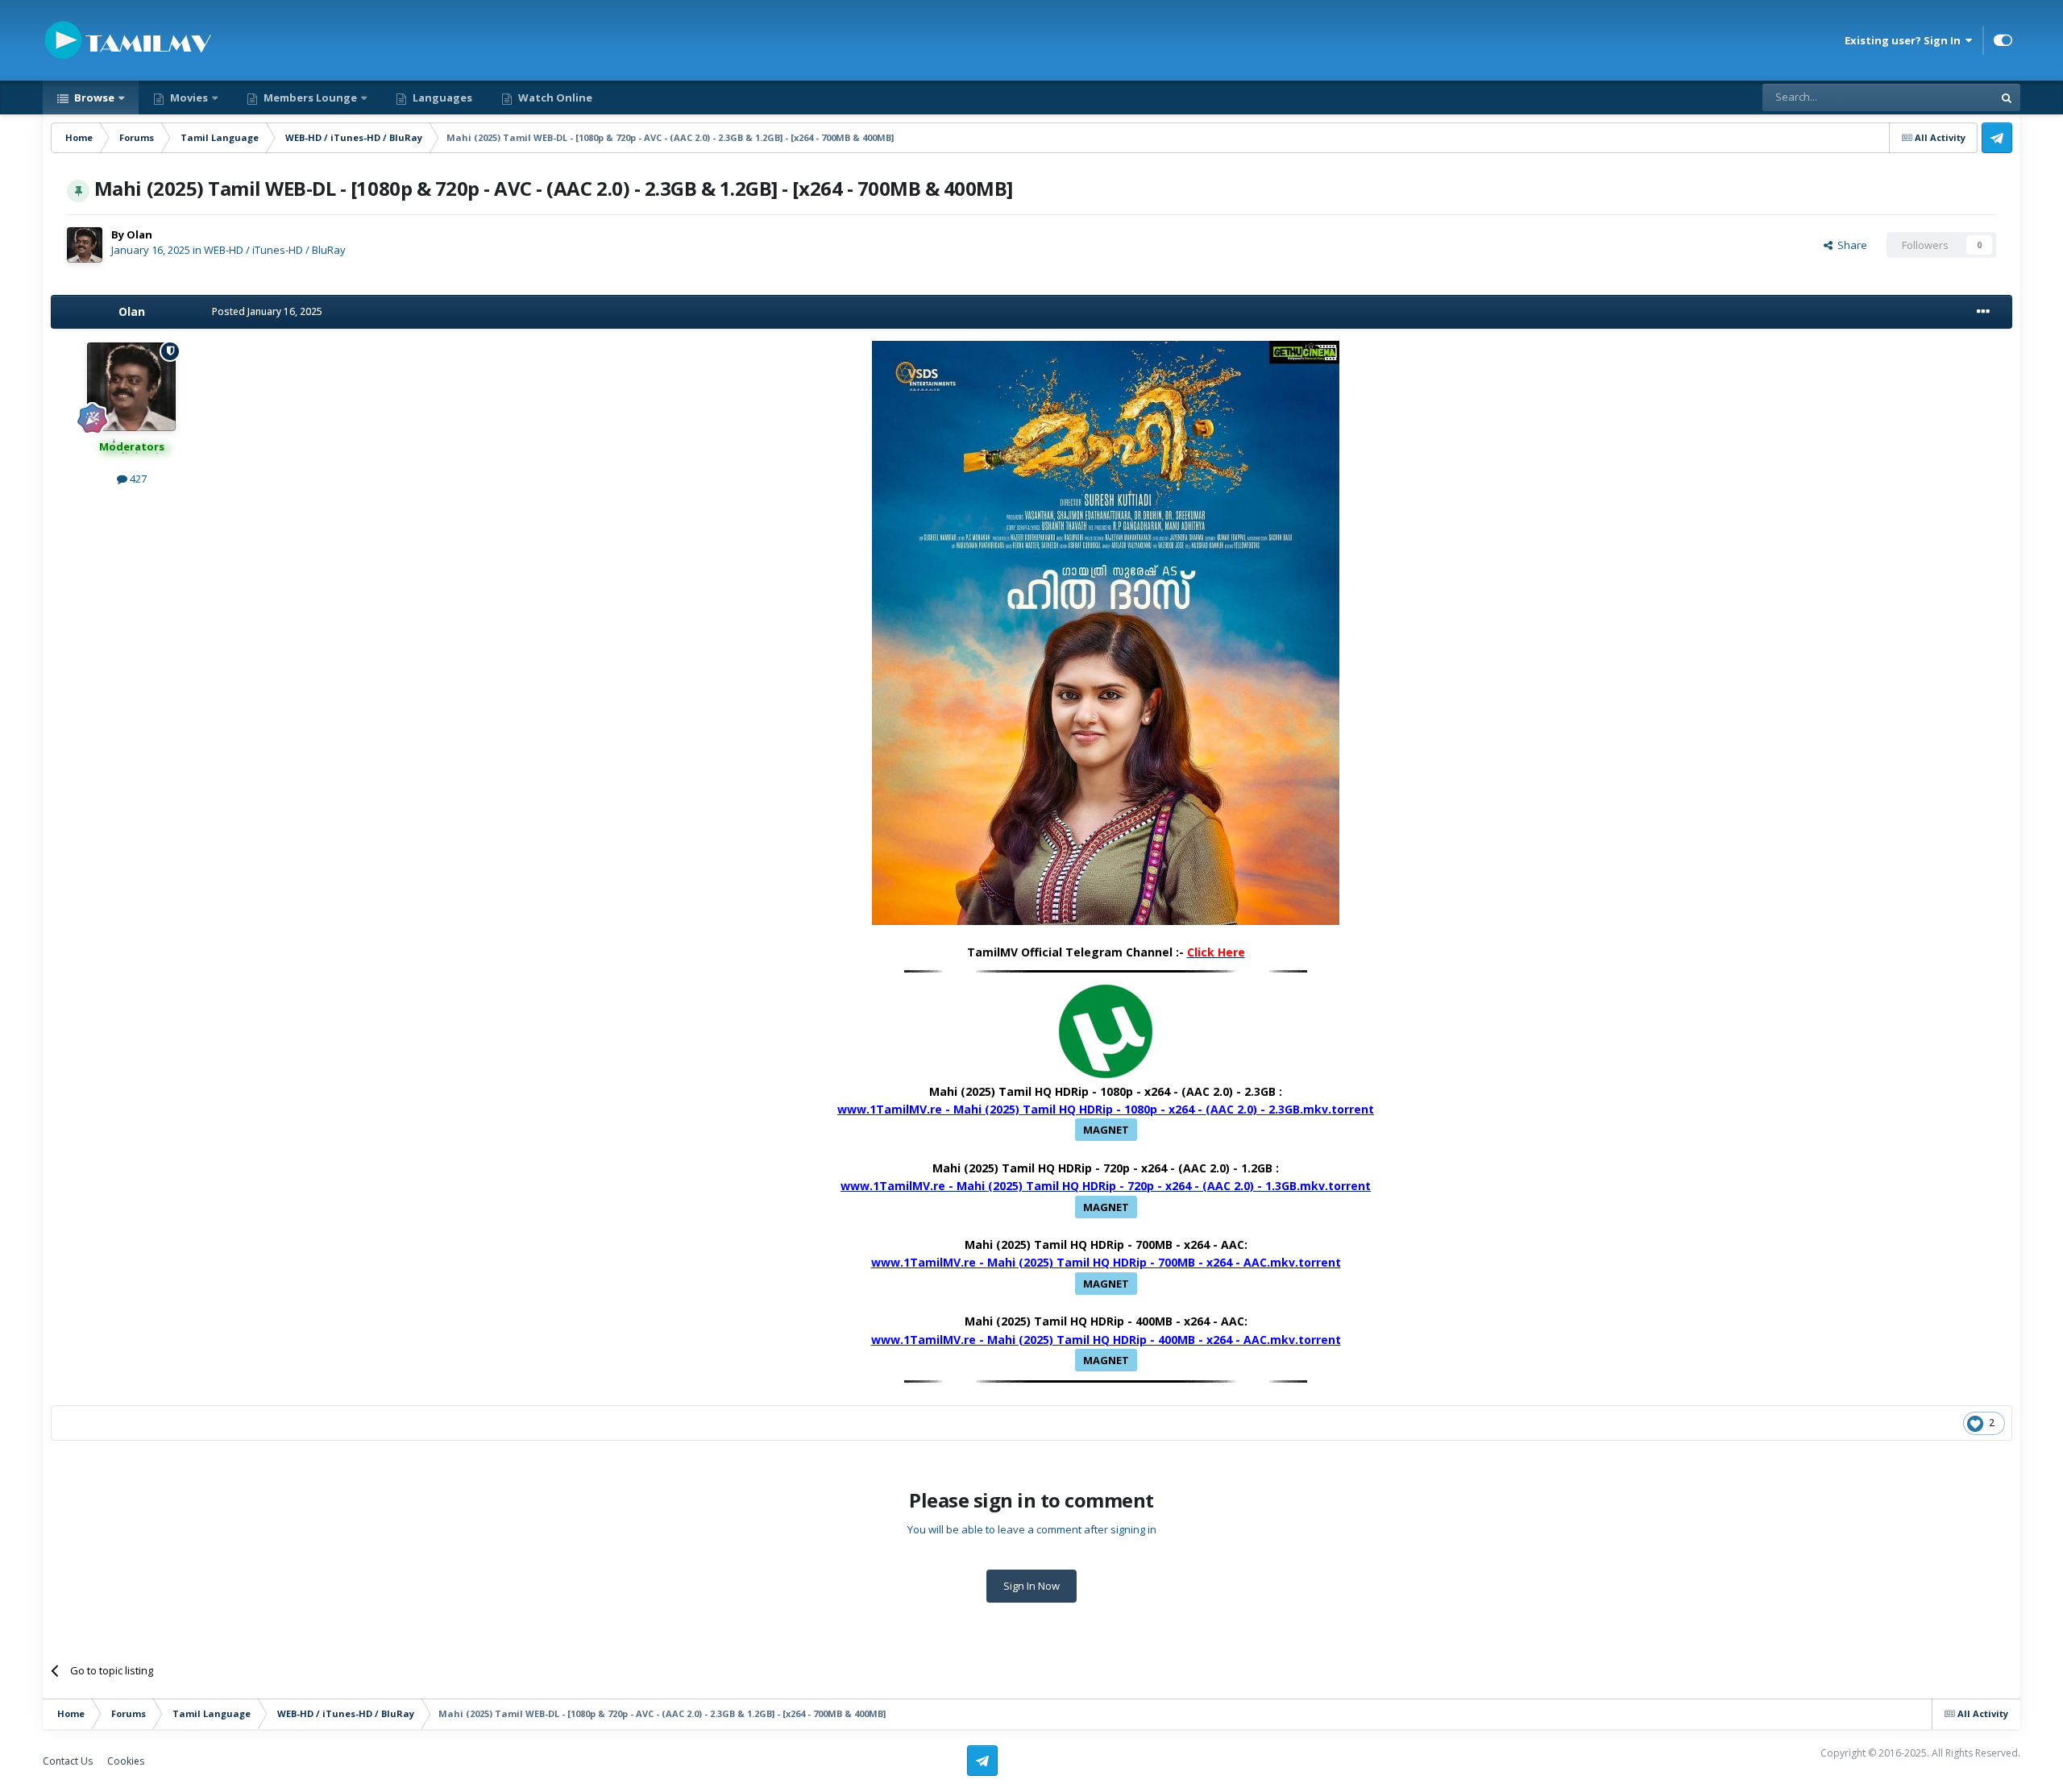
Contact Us (68, 1761)
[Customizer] (2003, 40)
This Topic (1947, 97)
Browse (93, 97)
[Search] (2007, 97)
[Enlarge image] (1106, 631)
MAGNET (1106, 1130)
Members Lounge (309, 97)
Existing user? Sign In (1905, 40)
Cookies (126, 1761)
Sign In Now (1031, 1586)
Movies (188, 97)
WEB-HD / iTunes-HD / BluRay (275, 250)
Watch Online (554, 97)
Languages (441, 97)
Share (1850, 245)
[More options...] (1983, 312)
